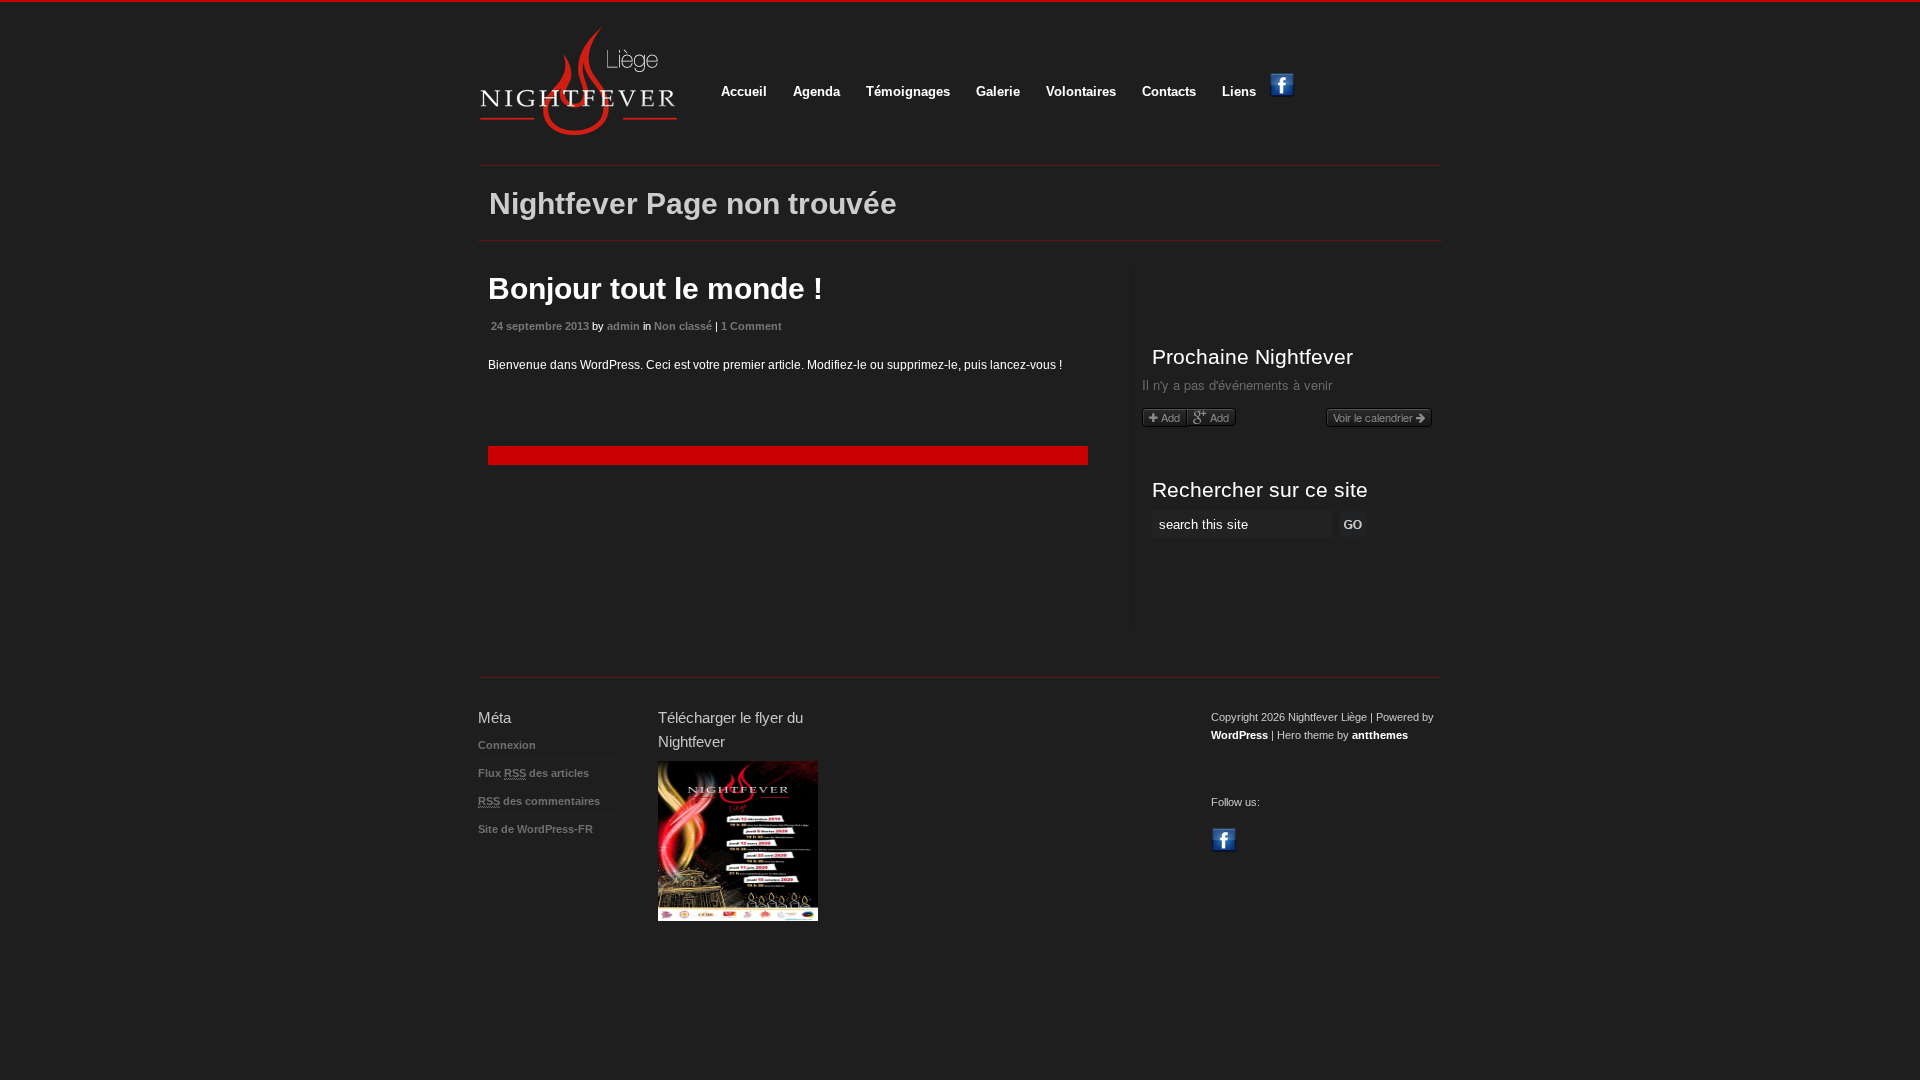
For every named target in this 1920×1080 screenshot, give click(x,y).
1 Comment (751, 326)
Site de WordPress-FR (535, 829)
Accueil (744, 91)
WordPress (1239, 735)
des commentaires (539, 801)
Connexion (507, 745)
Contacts (1169, 91)
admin (623, 326)
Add (1169, 417)
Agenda (816, 91)
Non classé (683, 326)
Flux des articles (533, 773)
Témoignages (908, 91)
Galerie (998, 91)
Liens (1239, 91)
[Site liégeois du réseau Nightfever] (578, 131)
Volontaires (1081, 91)
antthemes (1380, 735)
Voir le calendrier (1374, 417)
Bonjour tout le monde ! (655, 288)
